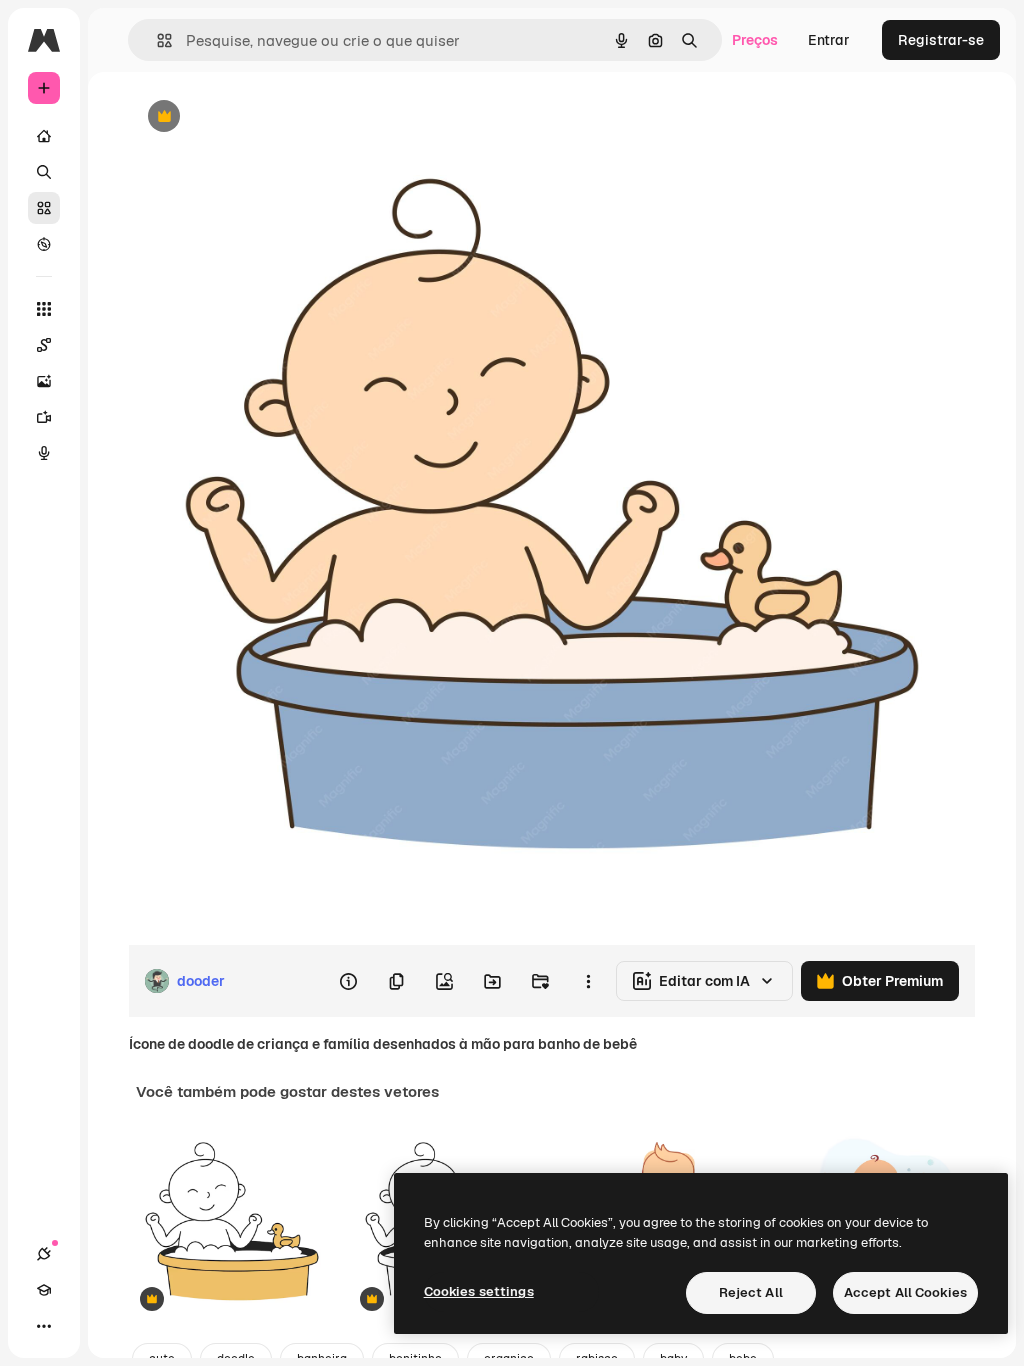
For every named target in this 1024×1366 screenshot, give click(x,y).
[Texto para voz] (44, 453)
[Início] (44, 136)
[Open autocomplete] (156, 40)
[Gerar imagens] (44, 381)
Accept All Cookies (905, 1292)
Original (256, 117)
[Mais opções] (588, 981)
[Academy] (44, 1290)
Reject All (751, 1292)
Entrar (829, 40)
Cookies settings (479, 1291)
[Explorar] (44, 244)
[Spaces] (44, 345)
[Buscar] (44, 172)
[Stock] (44, 208)
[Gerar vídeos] (44, 417)
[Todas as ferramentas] (44, 309)
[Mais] (44, 1326)
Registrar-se (941, 40)
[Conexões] (44, 1254)
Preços (755, 40)
